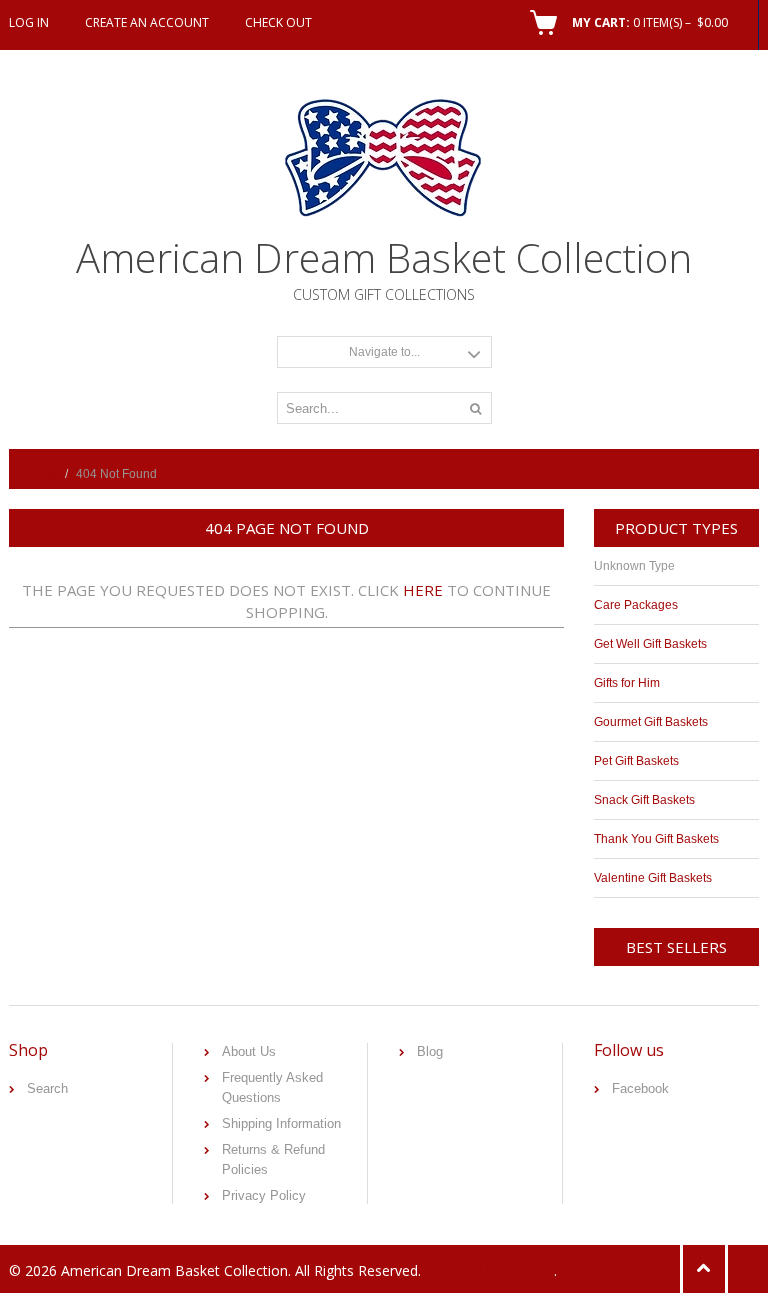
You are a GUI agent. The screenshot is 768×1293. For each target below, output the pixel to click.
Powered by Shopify (489, 1270)
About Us (249, 1051)
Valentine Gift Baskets (653, 878)
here (423, 590)
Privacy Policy (264, 1195)
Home (40, 474)
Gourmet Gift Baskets (651, 722)
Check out (278, 22)
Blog (430, 1051)
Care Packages (636, 605)
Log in (29, 22)
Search (47, 1088)
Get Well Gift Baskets (650, 644)
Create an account (147, 22)
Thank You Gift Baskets (656, 839)
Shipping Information (281, 1123)
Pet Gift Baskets (636, 761)
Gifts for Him (627, 683)
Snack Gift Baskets (644, 800)
